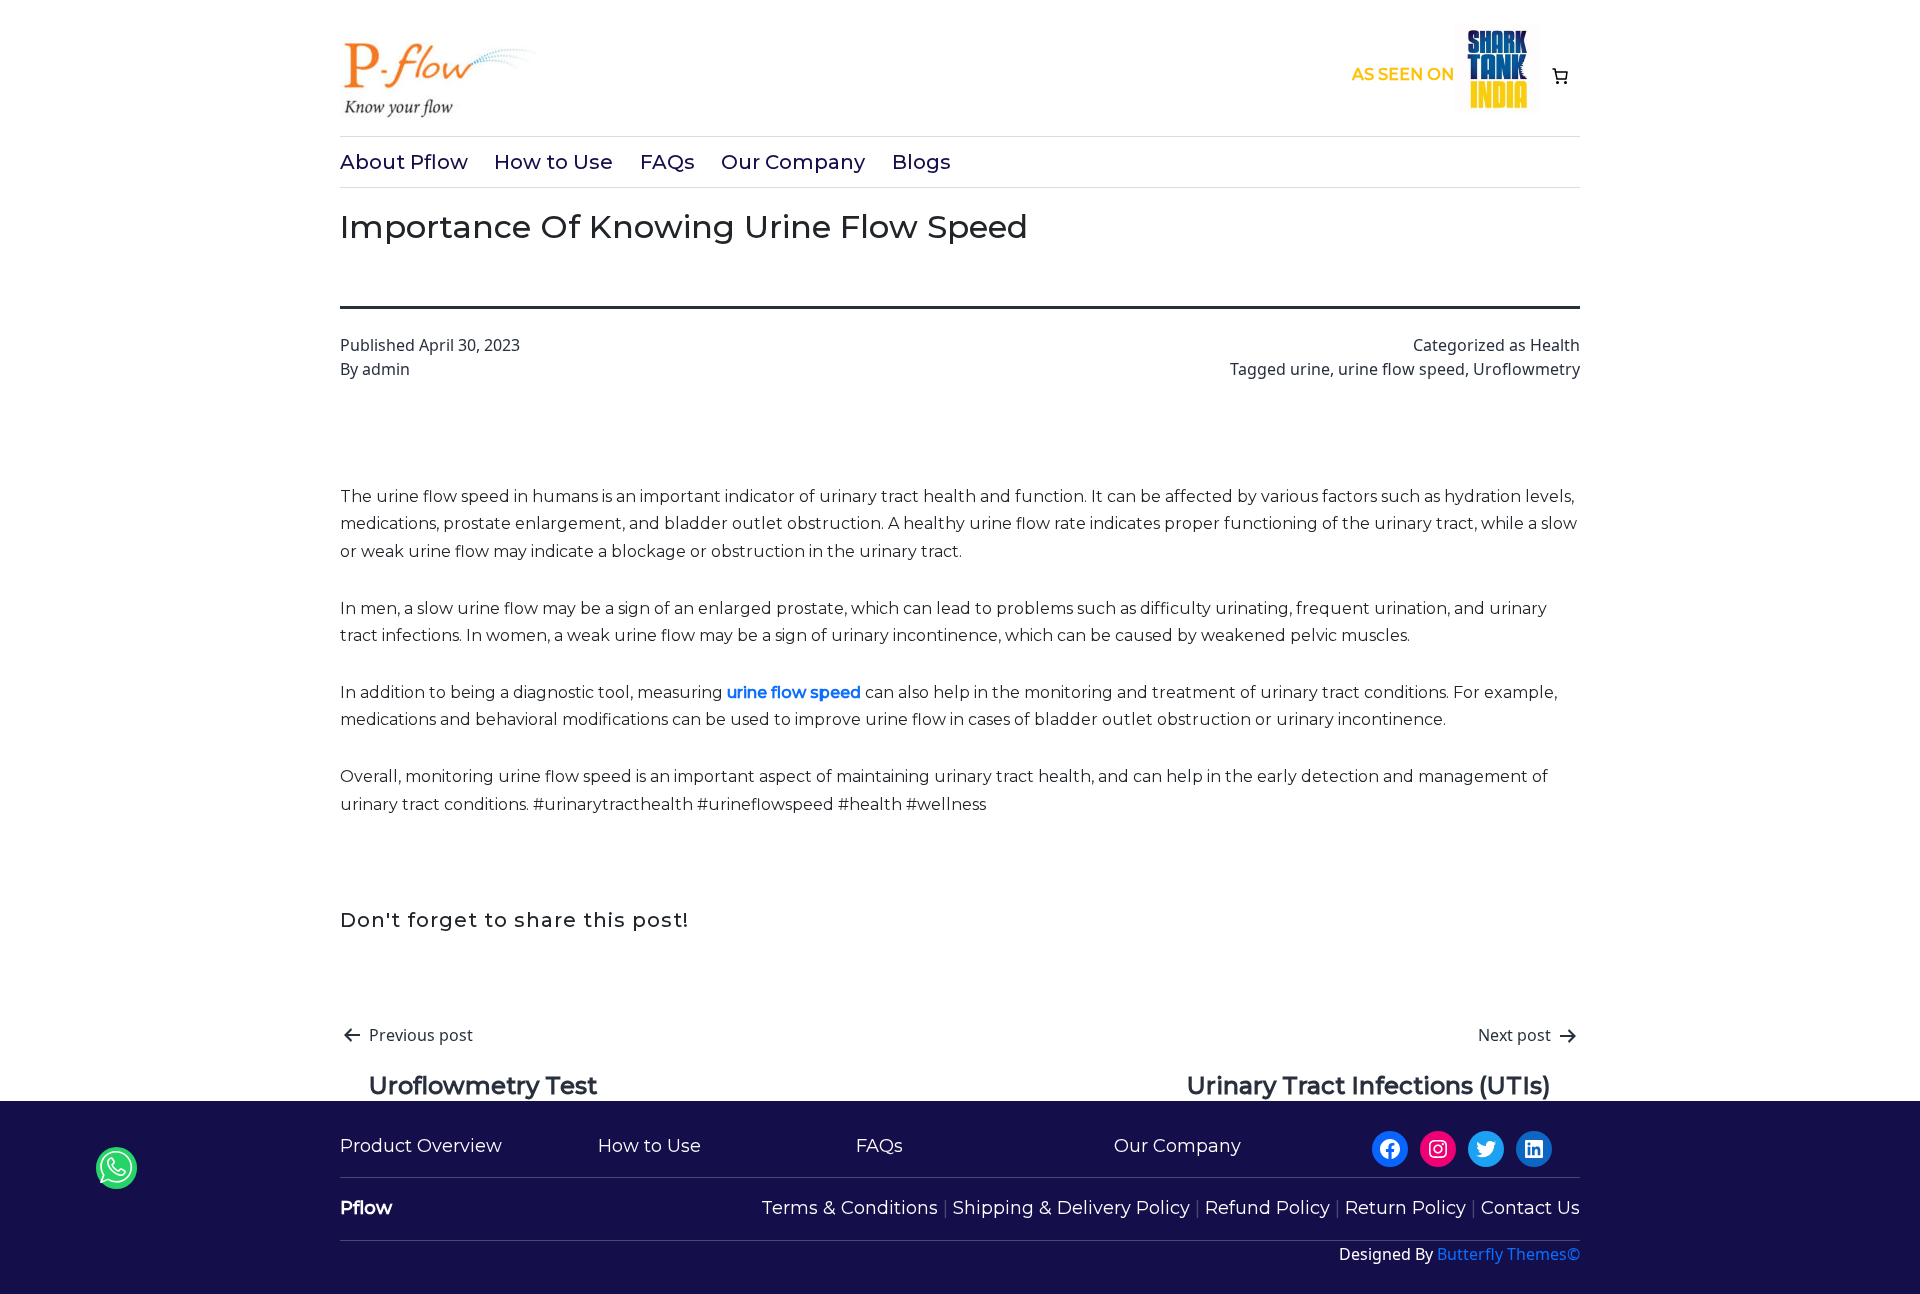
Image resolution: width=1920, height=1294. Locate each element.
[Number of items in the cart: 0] (1560, 76)
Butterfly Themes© (1508, 1254)
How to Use (553, 162)
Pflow (366, 1208)
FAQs (667, 162)
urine (1310, 369)
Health (1555, 345)
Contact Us (1530, 1208)
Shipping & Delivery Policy (1071, 1208)
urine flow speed (1401, 369)
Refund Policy (1267, 1208)
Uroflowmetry (1526, 369)
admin (386, 369)
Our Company (793, 162)
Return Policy (1405, 1208)
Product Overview (421, 1146)
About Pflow (404, 162)
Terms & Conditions (849, 1208)
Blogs (921, 162)
